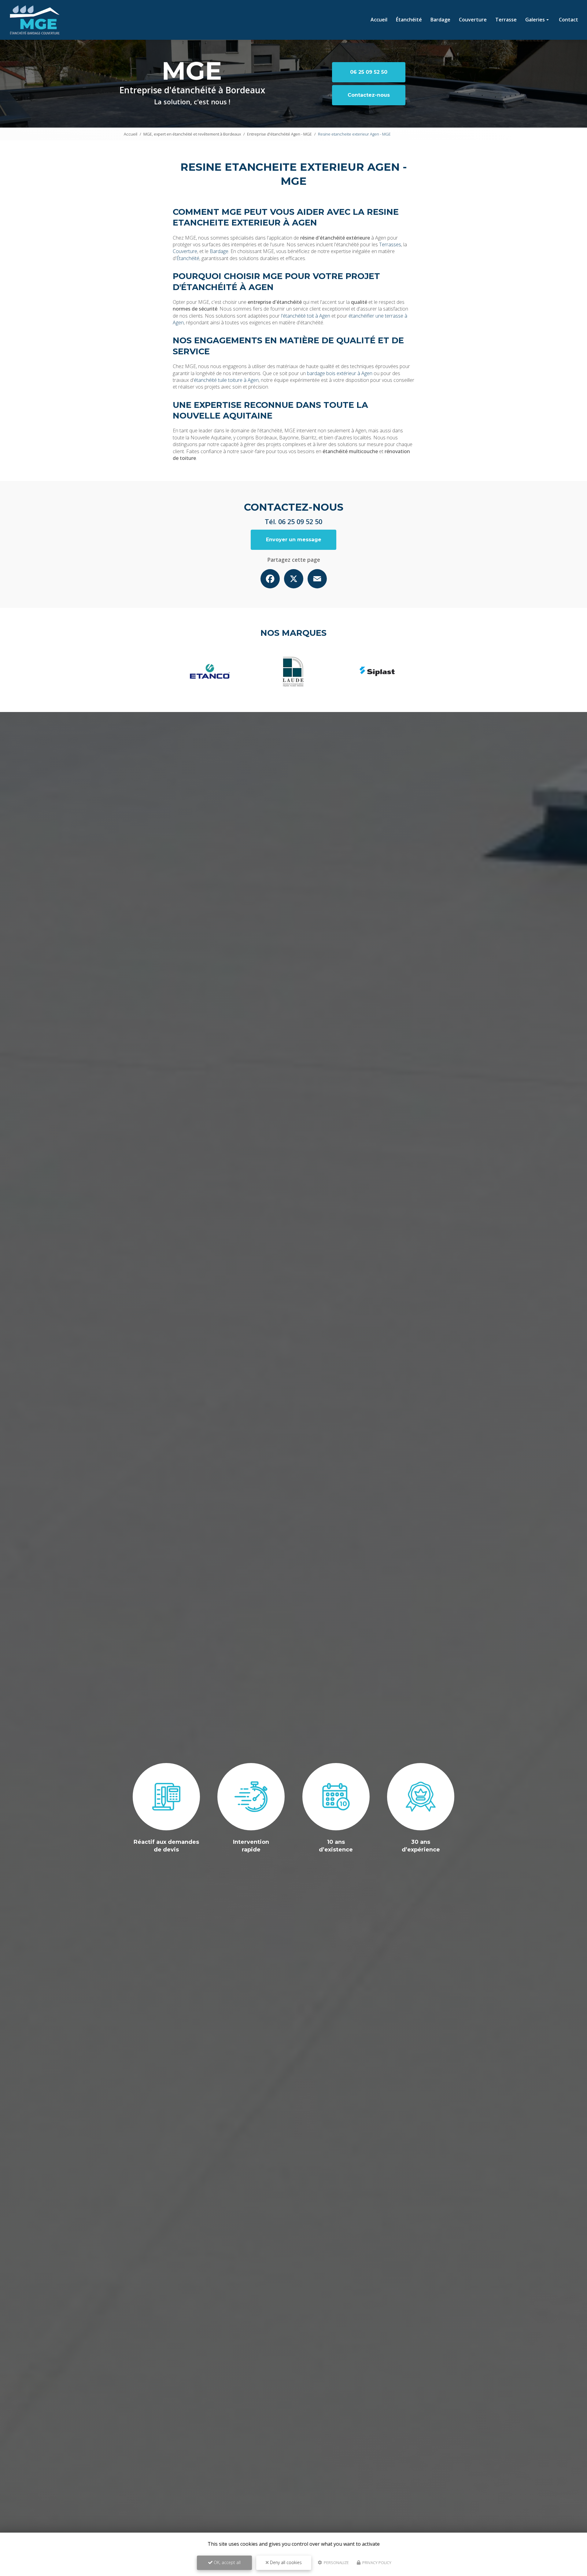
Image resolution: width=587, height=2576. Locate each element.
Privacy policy (376, 2563)
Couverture (473, 20)
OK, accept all (227, 2562)
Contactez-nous (369, 95)
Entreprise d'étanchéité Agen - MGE (279, 134)
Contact (569, 20)
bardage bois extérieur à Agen (340, 373)
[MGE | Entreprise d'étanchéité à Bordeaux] (35, 20)
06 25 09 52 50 (369, 72)
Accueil (379, 20)
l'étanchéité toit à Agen (306, 316)
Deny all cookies (285, 2562)
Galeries (535, 20)
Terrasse (506, 20)
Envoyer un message (294, 540)
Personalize (336, 2563)
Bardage (440, 20)
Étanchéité (409, 20)
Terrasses (390, 244)
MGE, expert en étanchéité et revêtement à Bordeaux (192, 134)
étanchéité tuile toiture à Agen (226, 380)
